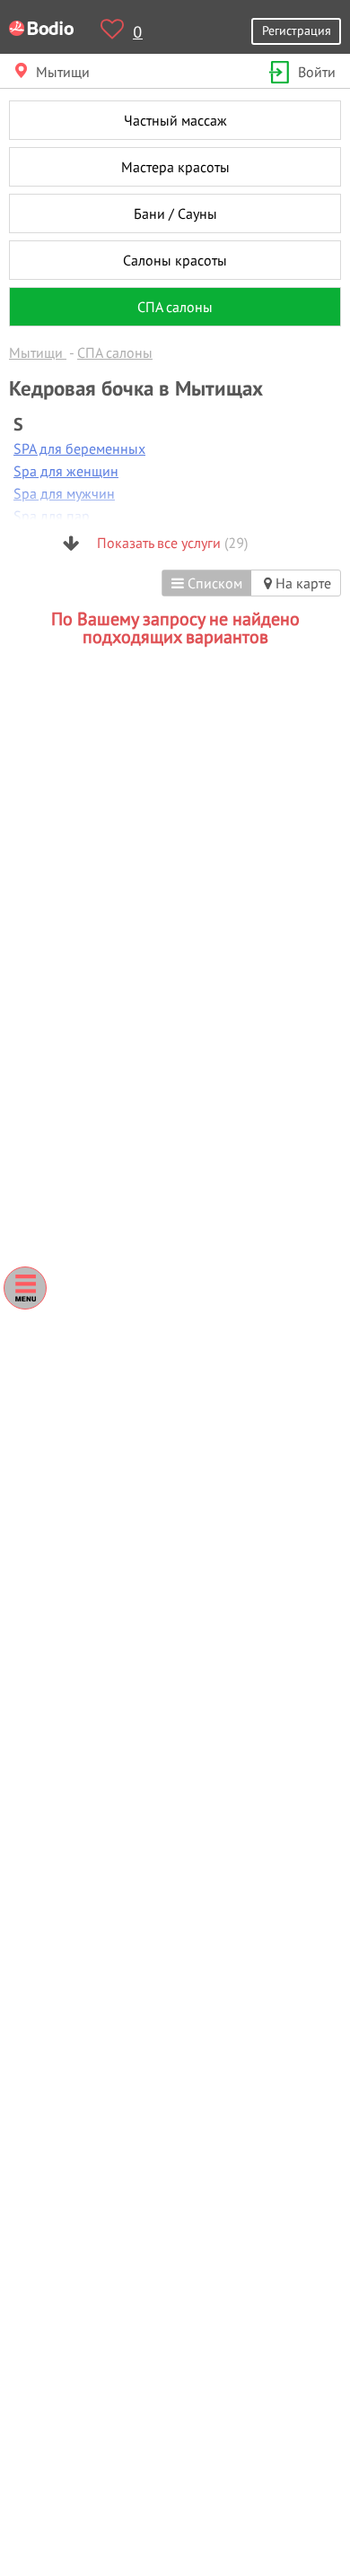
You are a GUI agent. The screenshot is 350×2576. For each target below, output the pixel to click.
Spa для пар (52, 516)
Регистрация (297, 30)
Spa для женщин (66, 471)
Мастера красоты (175, 167)
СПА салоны (175, 307)
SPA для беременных (79, 448)
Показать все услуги (171, 543)
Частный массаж (175, 120)
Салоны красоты (175, 260)
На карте (302, 583)
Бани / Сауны (175, 213)
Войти (317, 72)
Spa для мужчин (64, 493)
